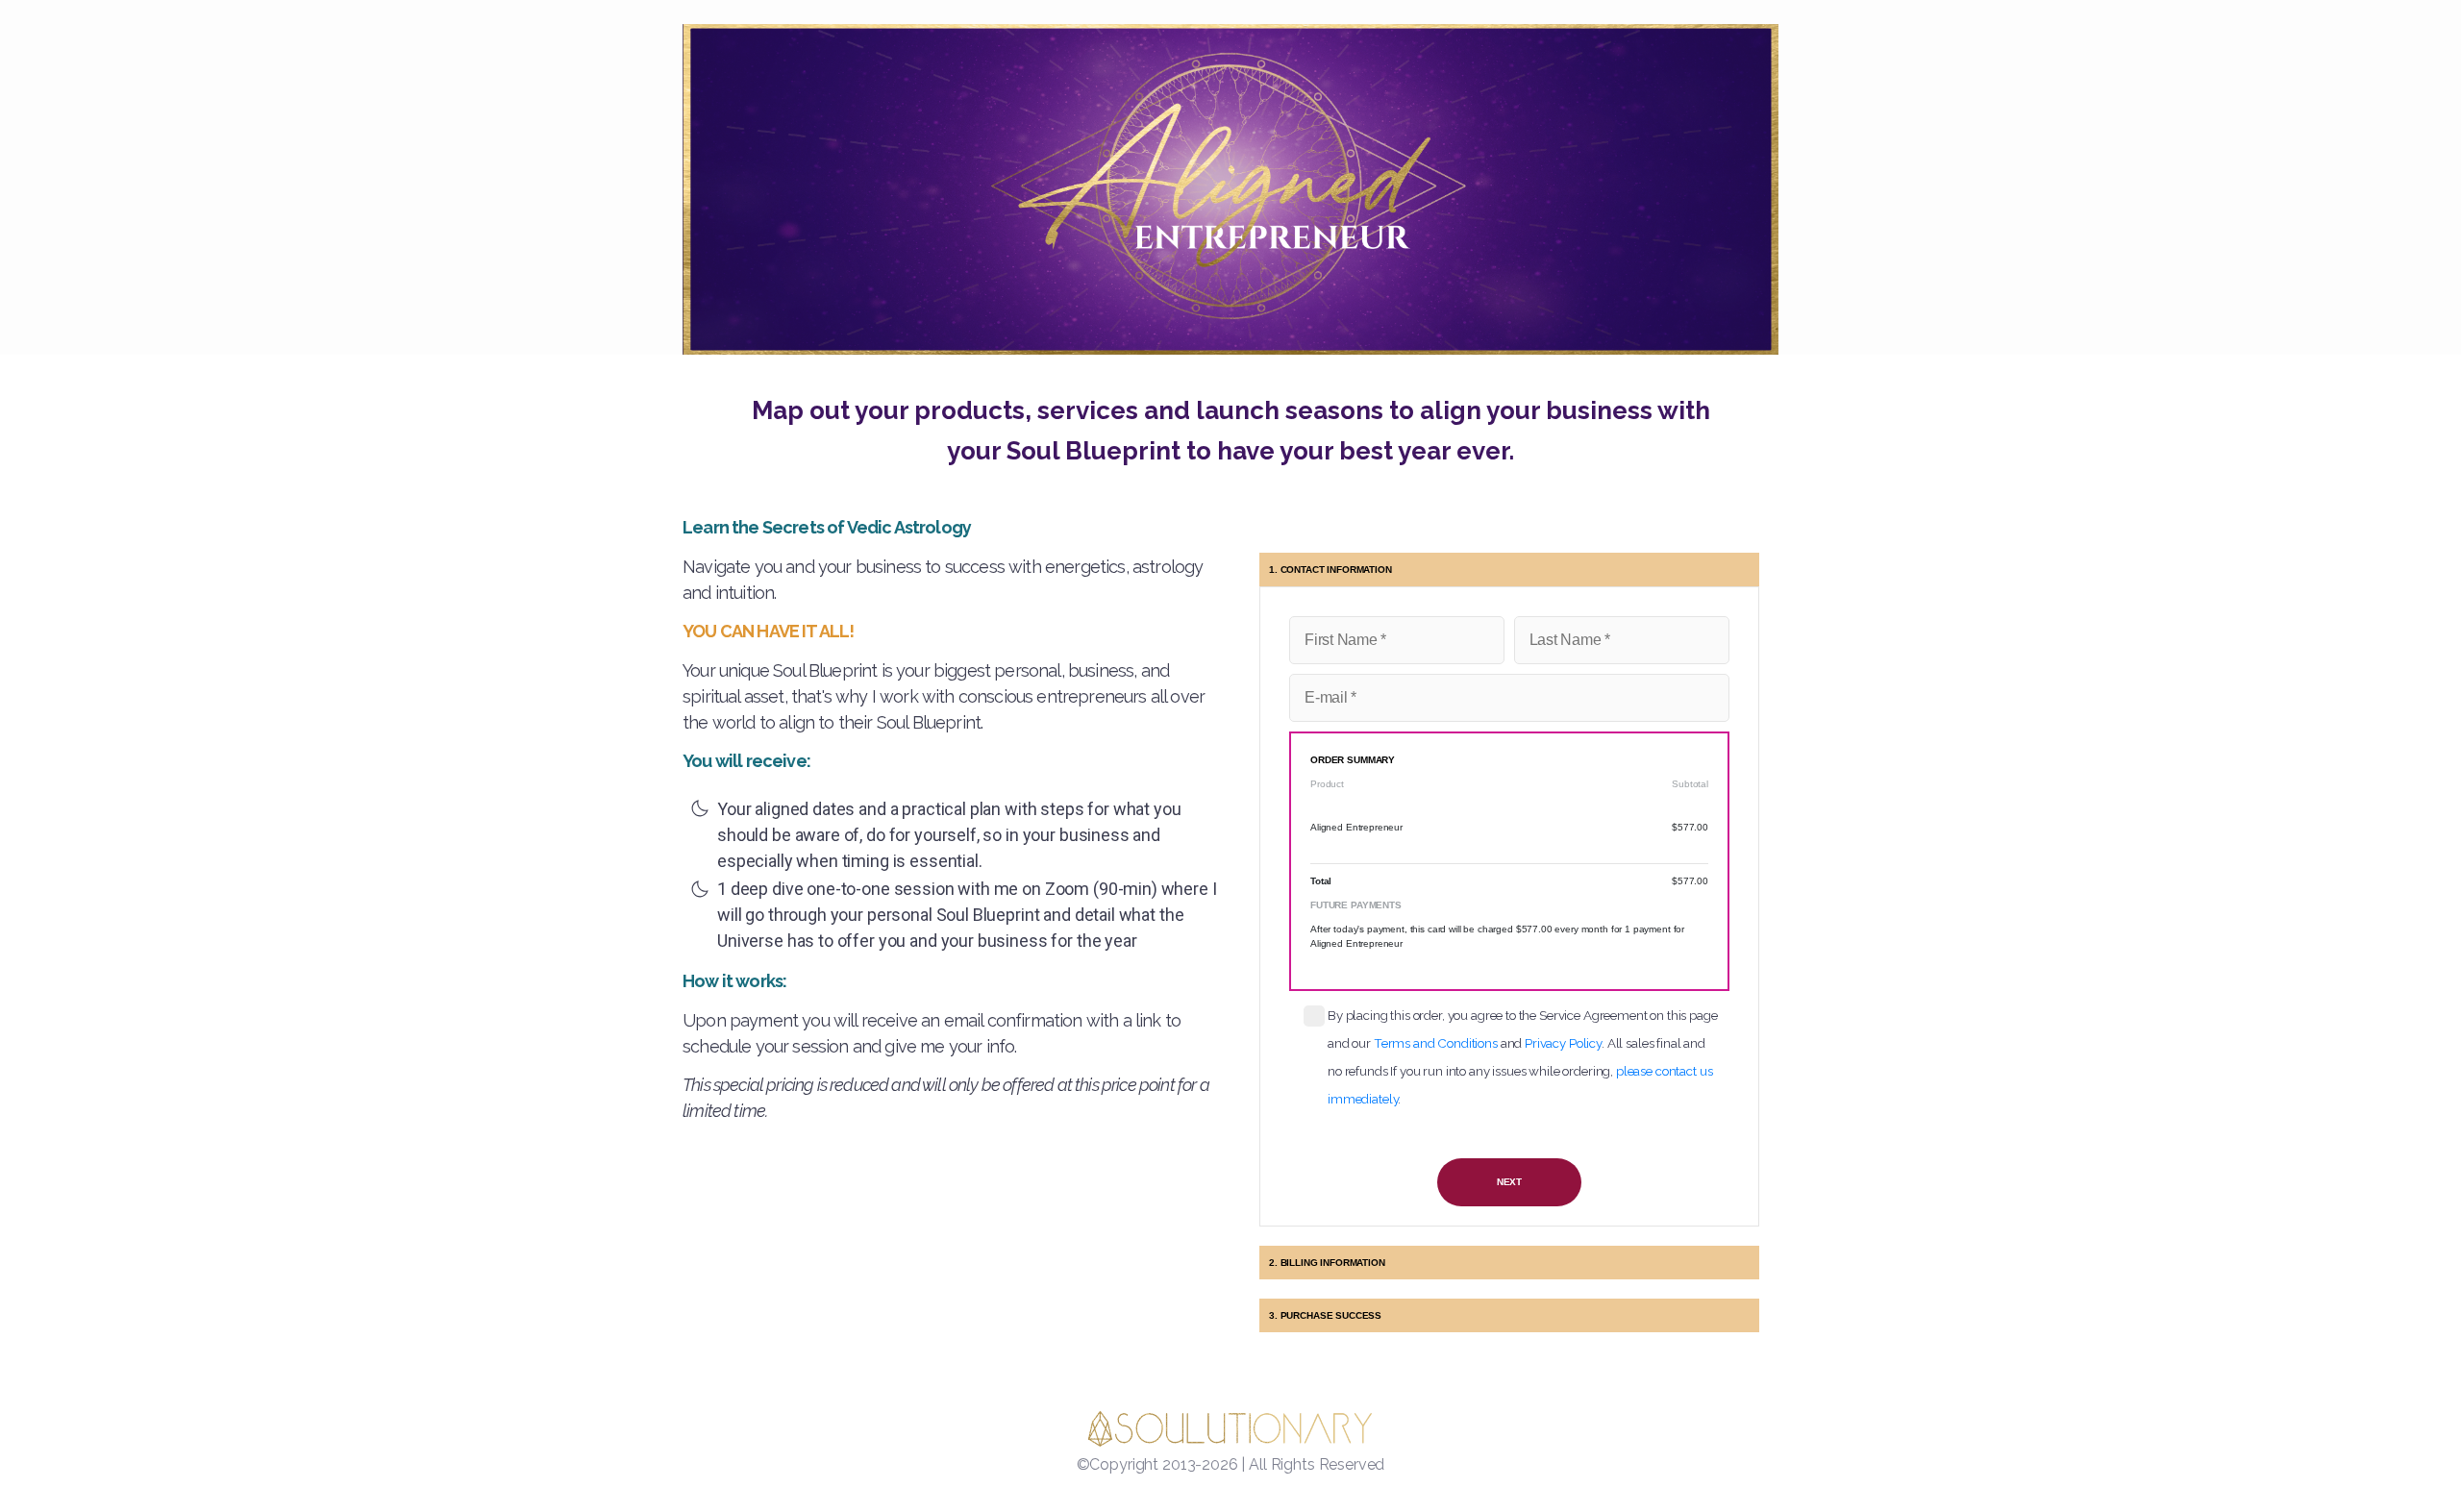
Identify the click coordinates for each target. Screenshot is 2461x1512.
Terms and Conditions (1436, 1043)
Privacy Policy (1563, 1043)
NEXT (1509, 1182)
